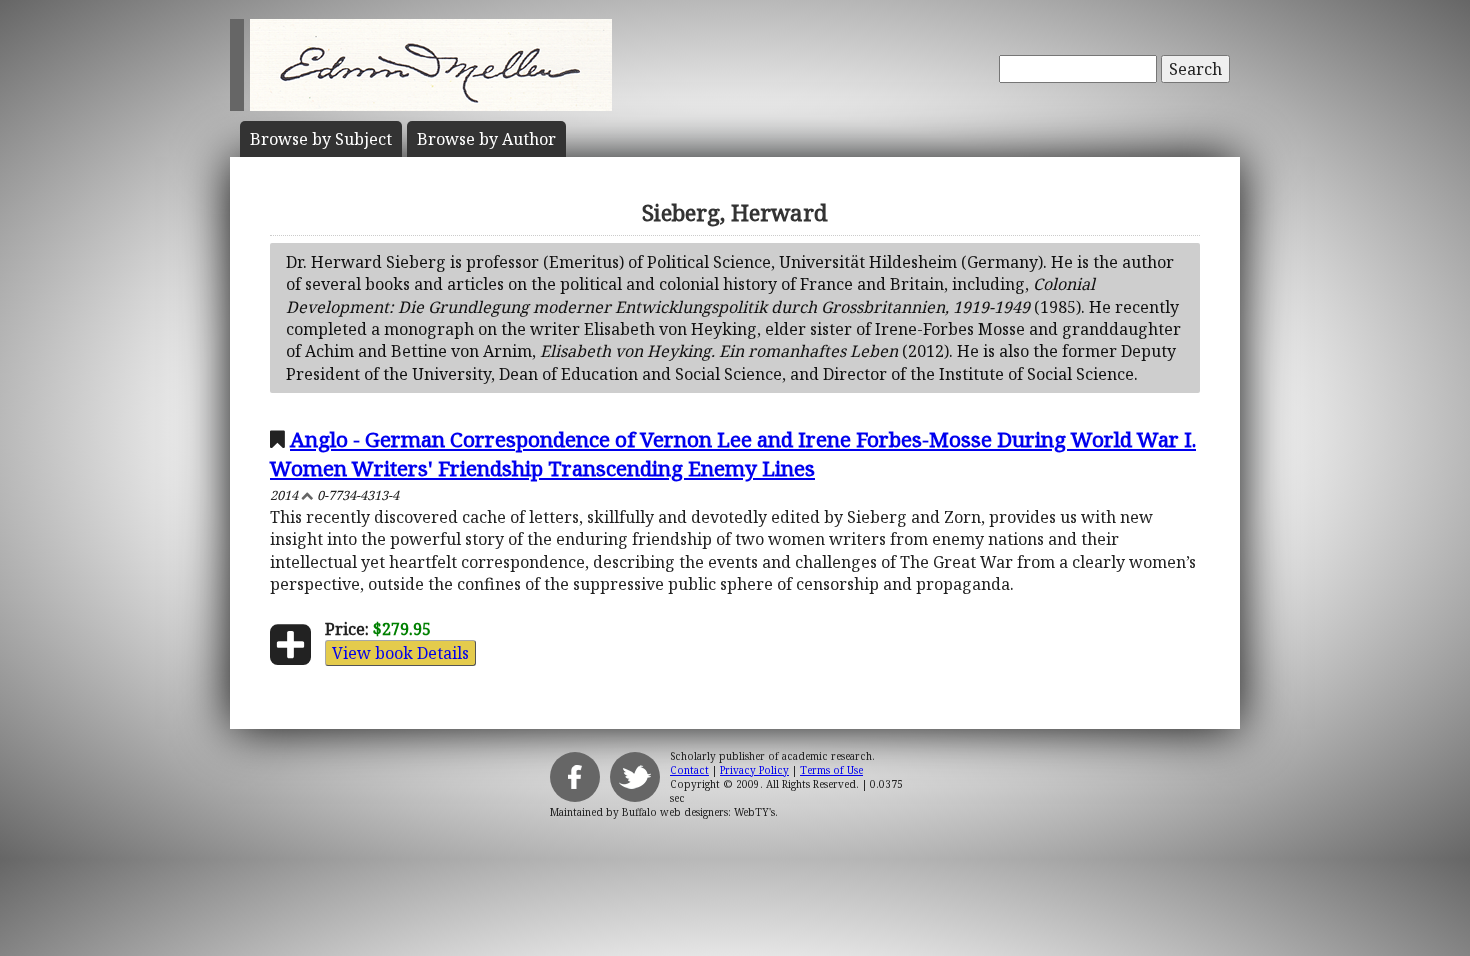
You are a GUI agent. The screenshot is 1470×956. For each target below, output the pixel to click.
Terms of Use (831, 770)
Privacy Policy (754, 770)
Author (486, 139)
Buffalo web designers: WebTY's (698, 812)
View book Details (400, 653)
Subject (321, 139)
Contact (689, 770)
